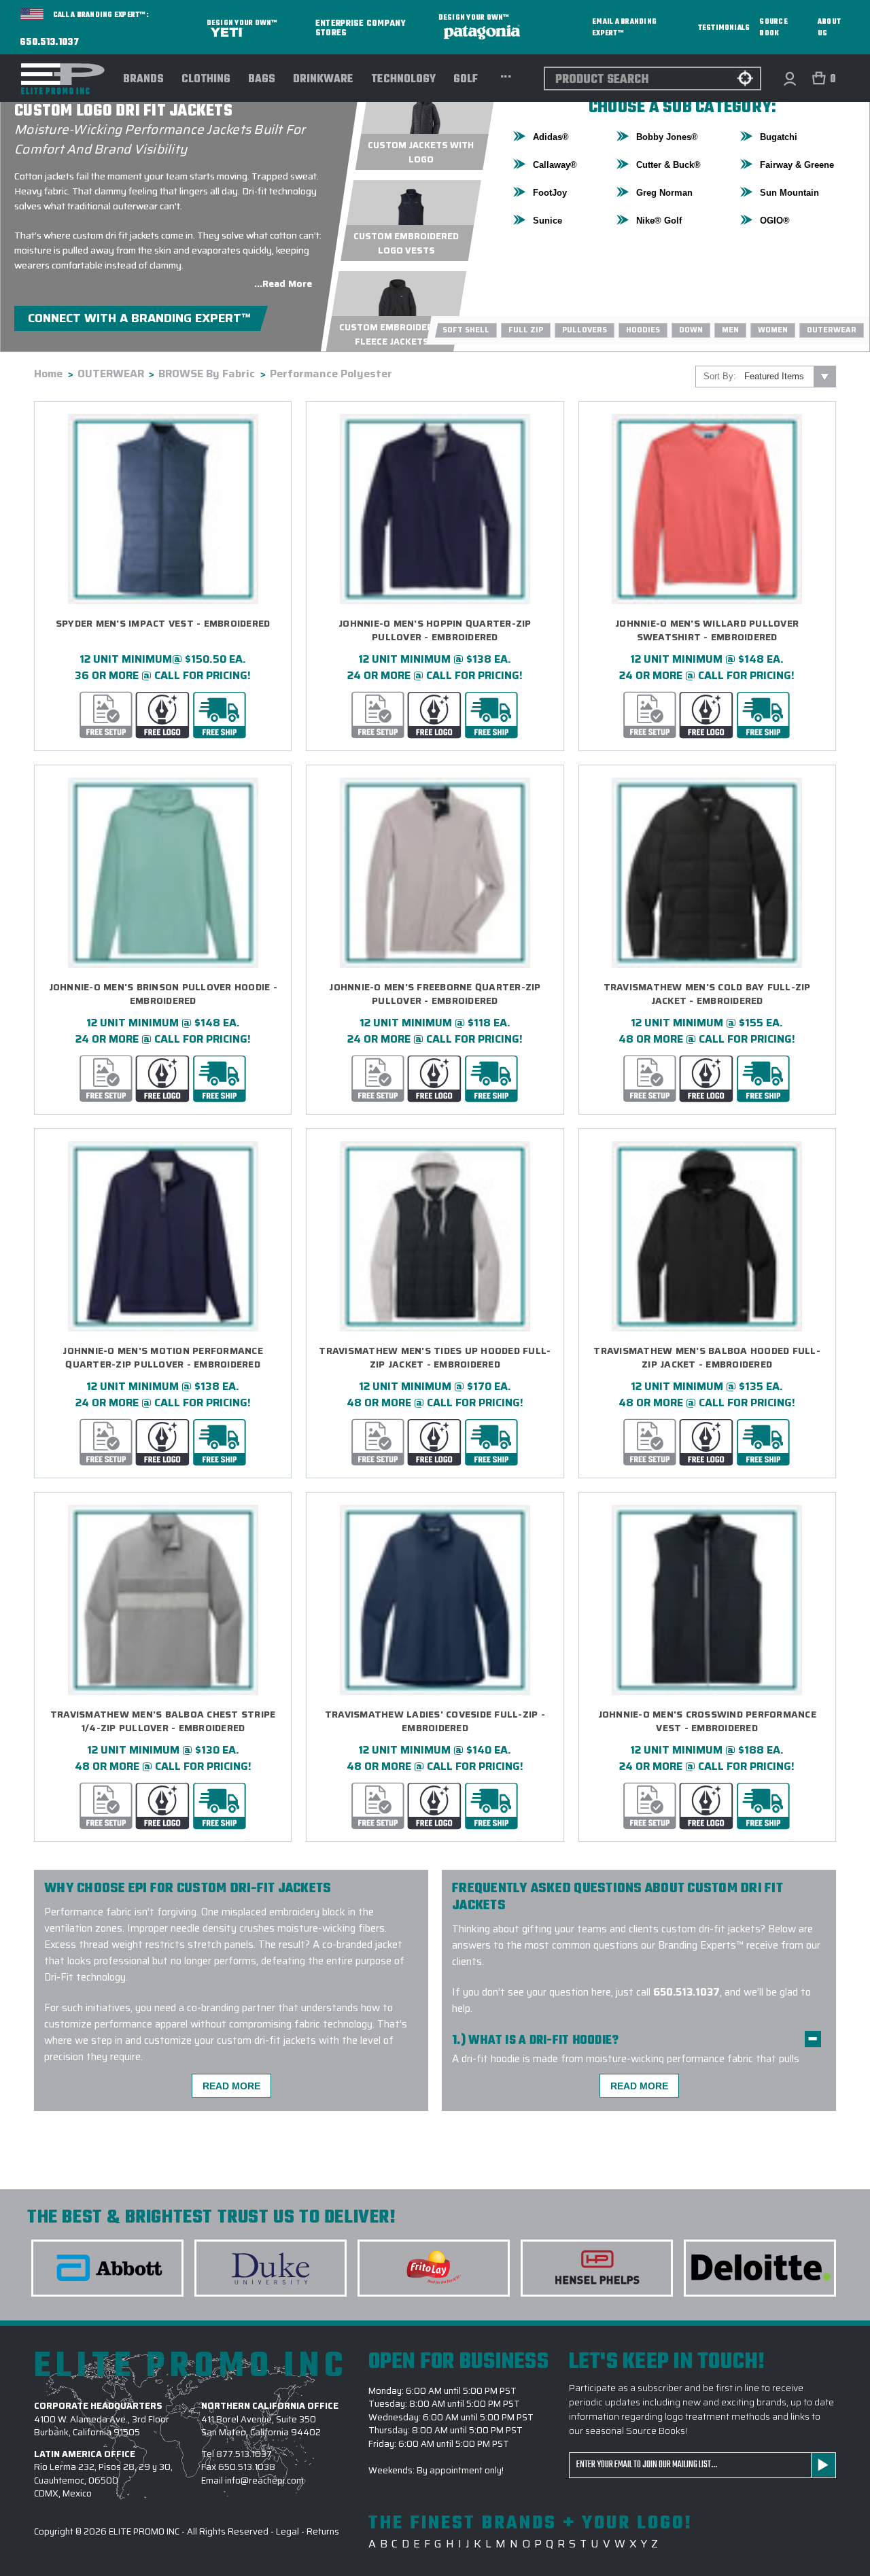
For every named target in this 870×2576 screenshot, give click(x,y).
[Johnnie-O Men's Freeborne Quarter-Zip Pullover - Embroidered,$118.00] (435, 873)
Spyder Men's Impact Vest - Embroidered (163, 624)
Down (691, 330)
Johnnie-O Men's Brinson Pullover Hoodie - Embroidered (163, 994)
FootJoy (550, 193)
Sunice (547, 221)
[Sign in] (789, 79)
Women (773, 330)
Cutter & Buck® (668, 165)
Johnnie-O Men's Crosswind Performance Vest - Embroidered (707, 1721)
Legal (288, 2531)
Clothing (206, 80)
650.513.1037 (50, 43)
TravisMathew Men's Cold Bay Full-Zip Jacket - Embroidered (707, 994)
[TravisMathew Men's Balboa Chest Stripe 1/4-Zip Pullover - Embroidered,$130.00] (163, 1600)
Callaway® (555, 165)
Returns (323, 2531)
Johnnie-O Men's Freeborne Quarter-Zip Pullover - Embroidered (435, 994)
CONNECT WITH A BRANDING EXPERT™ (139, 318)
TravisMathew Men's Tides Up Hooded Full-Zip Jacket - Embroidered (435, 1358)
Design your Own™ (242, 23)
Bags (262, 80)
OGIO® (775, 221)
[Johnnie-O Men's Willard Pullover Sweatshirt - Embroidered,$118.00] (707, 509)
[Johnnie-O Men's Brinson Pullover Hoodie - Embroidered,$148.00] (163, 873)
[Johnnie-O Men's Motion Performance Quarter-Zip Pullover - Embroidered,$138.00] (163, 1236)
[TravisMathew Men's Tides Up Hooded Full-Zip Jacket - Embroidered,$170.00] (435, 1236)
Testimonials (724, 28)
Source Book (773, 28)
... (506, 75)
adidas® (551, 137)
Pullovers (585, 330)
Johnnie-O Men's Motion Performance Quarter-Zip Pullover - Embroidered (163, 1358)
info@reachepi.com (264, 2481)
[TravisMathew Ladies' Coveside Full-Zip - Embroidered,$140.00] (435, 1600)
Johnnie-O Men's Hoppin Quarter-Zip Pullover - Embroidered (435, 630)
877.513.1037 (244, 2454)
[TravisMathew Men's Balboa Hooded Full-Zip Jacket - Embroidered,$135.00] (707, 1236)
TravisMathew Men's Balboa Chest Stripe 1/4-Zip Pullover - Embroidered (163, 1721)
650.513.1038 (247, 2467)
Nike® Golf (659, 221)
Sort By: (720, 376)
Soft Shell (466, 330)
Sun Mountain (789, 193)
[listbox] (789, 377)
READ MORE (231, 2086)
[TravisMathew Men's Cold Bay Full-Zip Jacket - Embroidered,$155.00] (707, 873)
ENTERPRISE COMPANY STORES (361, 28)
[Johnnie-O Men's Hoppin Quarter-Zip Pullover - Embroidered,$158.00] (435, 509)
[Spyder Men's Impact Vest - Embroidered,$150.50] (163, 509)
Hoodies (643, 330)
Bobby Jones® (667, 137)
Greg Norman (664, 193)
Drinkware (323, 80)
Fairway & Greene (797, 165)
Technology (403, 80)
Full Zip (526, 330)
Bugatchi (779, 137)
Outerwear (832, 330)
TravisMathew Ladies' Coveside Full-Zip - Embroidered (435, 1721)
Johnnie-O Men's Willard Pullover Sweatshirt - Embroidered (707, 630)
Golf (466, 80)
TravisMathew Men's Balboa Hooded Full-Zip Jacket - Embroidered (707, 1358)
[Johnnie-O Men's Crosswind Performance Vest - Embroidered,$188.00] (707, 1600)
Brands (143, 80)
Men (730, 330)
